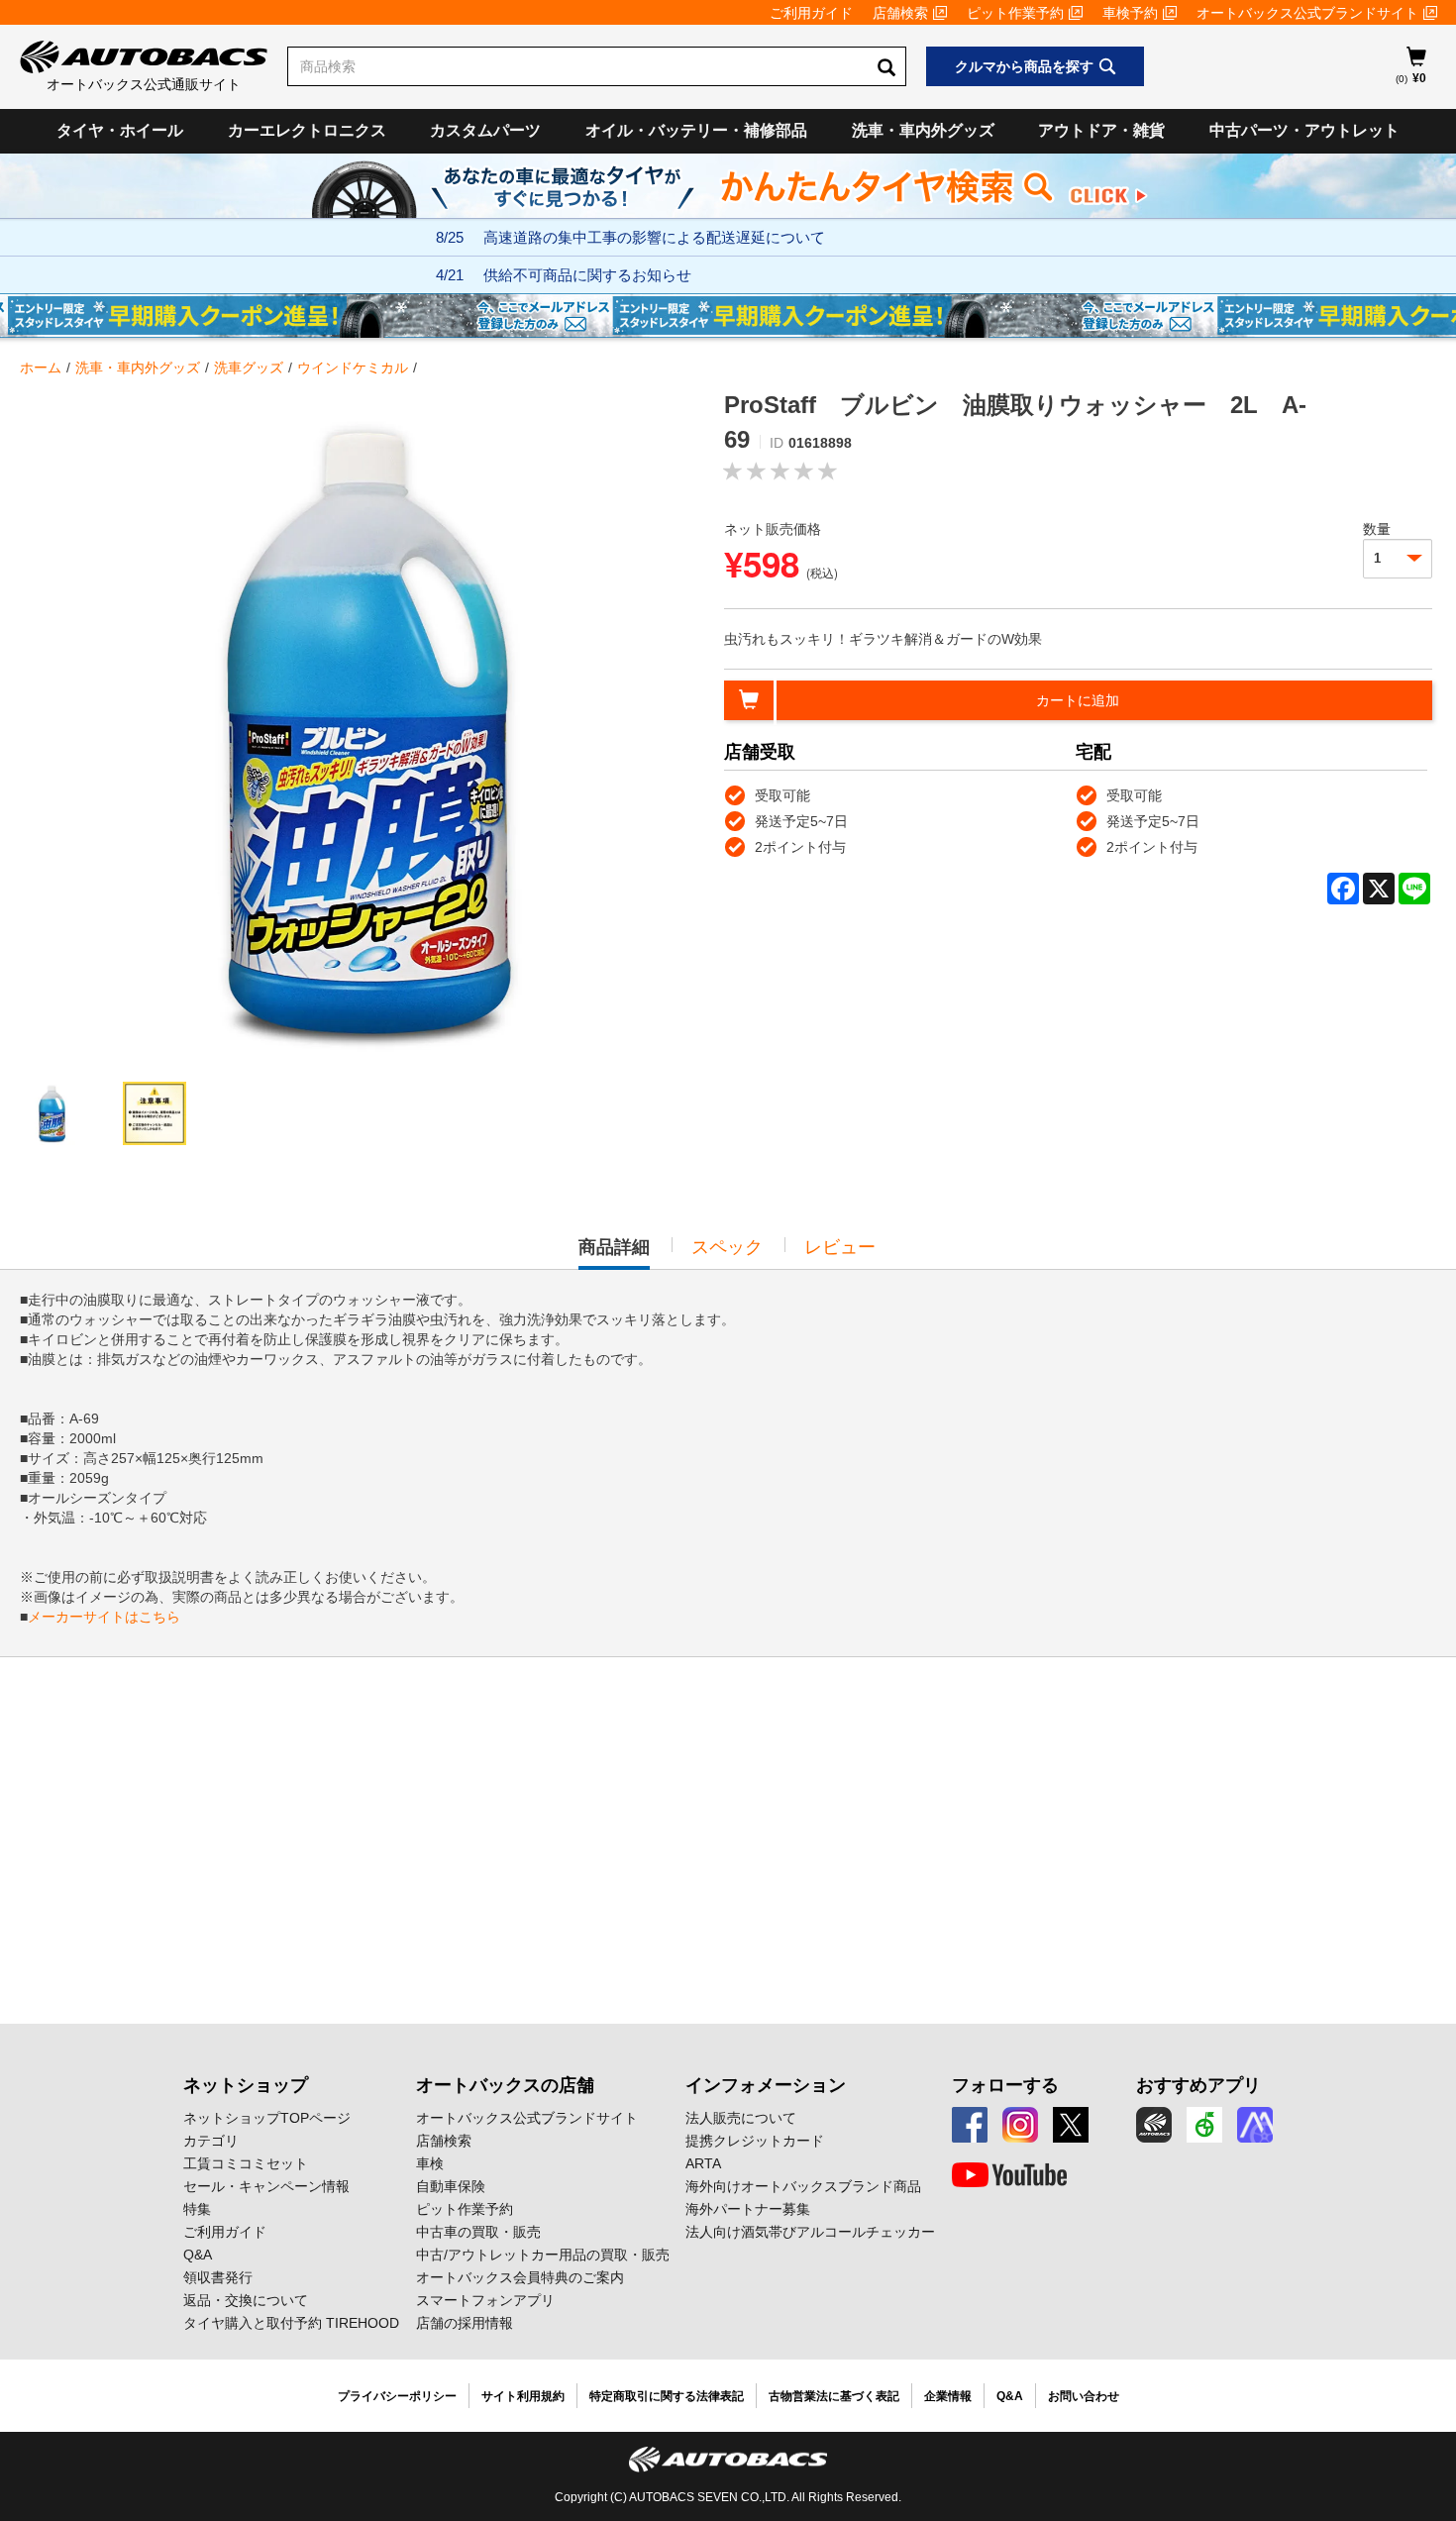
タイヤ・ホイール (120, 130)
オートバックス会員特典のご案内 (520, 2277)
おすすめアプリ (1198, 2085)
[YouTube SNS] (1009, 2175)
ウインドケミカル (353, 368)
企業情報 (948, 2396)
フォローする (1005, 2085)
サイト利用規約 (523, 2396)
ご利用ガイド (811, 13)
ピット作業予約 (1015, 13)
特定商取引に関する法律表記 (667, 2396)
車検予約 (1130, 13)
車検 (430, 2163)
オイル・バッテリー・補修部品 (696, 130)
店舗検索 (900, 13)
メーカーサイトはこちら (104, 1617)
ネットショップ (246, 2085)
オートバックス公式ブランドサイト (1307, 13)
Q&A (198, 2255)
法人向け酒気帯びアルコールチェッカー (810, 2232)
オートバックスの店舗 (505, 2085)
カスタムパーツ (485, 130)
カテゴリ (211, 2141)
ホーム (41, 368)
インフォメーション (766, 2085)
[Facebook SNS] (970, 2125)
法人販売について (741, 2118)
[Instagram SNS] (1020, 2125)
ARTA (703, 2163)
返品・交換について (246, 2300)
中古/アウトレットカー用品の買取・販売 (543, 2255)
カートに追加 (1078, 700)
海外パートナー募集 (748, 2209)
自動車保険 (451, 2186)
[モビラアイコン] (1255, 2125)
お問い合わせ (1084, 2396)
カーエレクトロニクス (307, 130)
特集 (197, 2209)
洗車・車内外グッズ (923, 130)
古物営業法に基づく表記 (834, 2396)
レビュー (840, 1247)
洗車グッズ (249, 368)
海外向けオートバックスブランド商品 (803, 2186)
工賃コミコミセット (246, 2163)
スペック (727, 1247)
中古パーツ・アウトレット (1304, 130)
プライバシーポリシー (397, 2396)
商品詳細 (614, 1253)
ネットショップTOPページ (267, 2118)
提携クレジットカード (755, 2141)
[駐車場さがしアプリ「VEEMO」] (1204, 2125)
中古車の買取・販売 (478, 2232)
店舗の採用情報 (465, 2323)
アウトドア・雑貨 (1101, 130)
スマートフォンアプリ (485, 2300)
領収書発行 (218, 2277)
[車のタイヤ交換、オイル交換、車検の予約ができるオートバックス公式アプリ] (1154, 2125)
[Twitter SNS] (1071, 2125)
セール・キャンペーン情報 (266, 2186)
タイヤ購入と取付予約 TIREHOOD (291, 2323)
